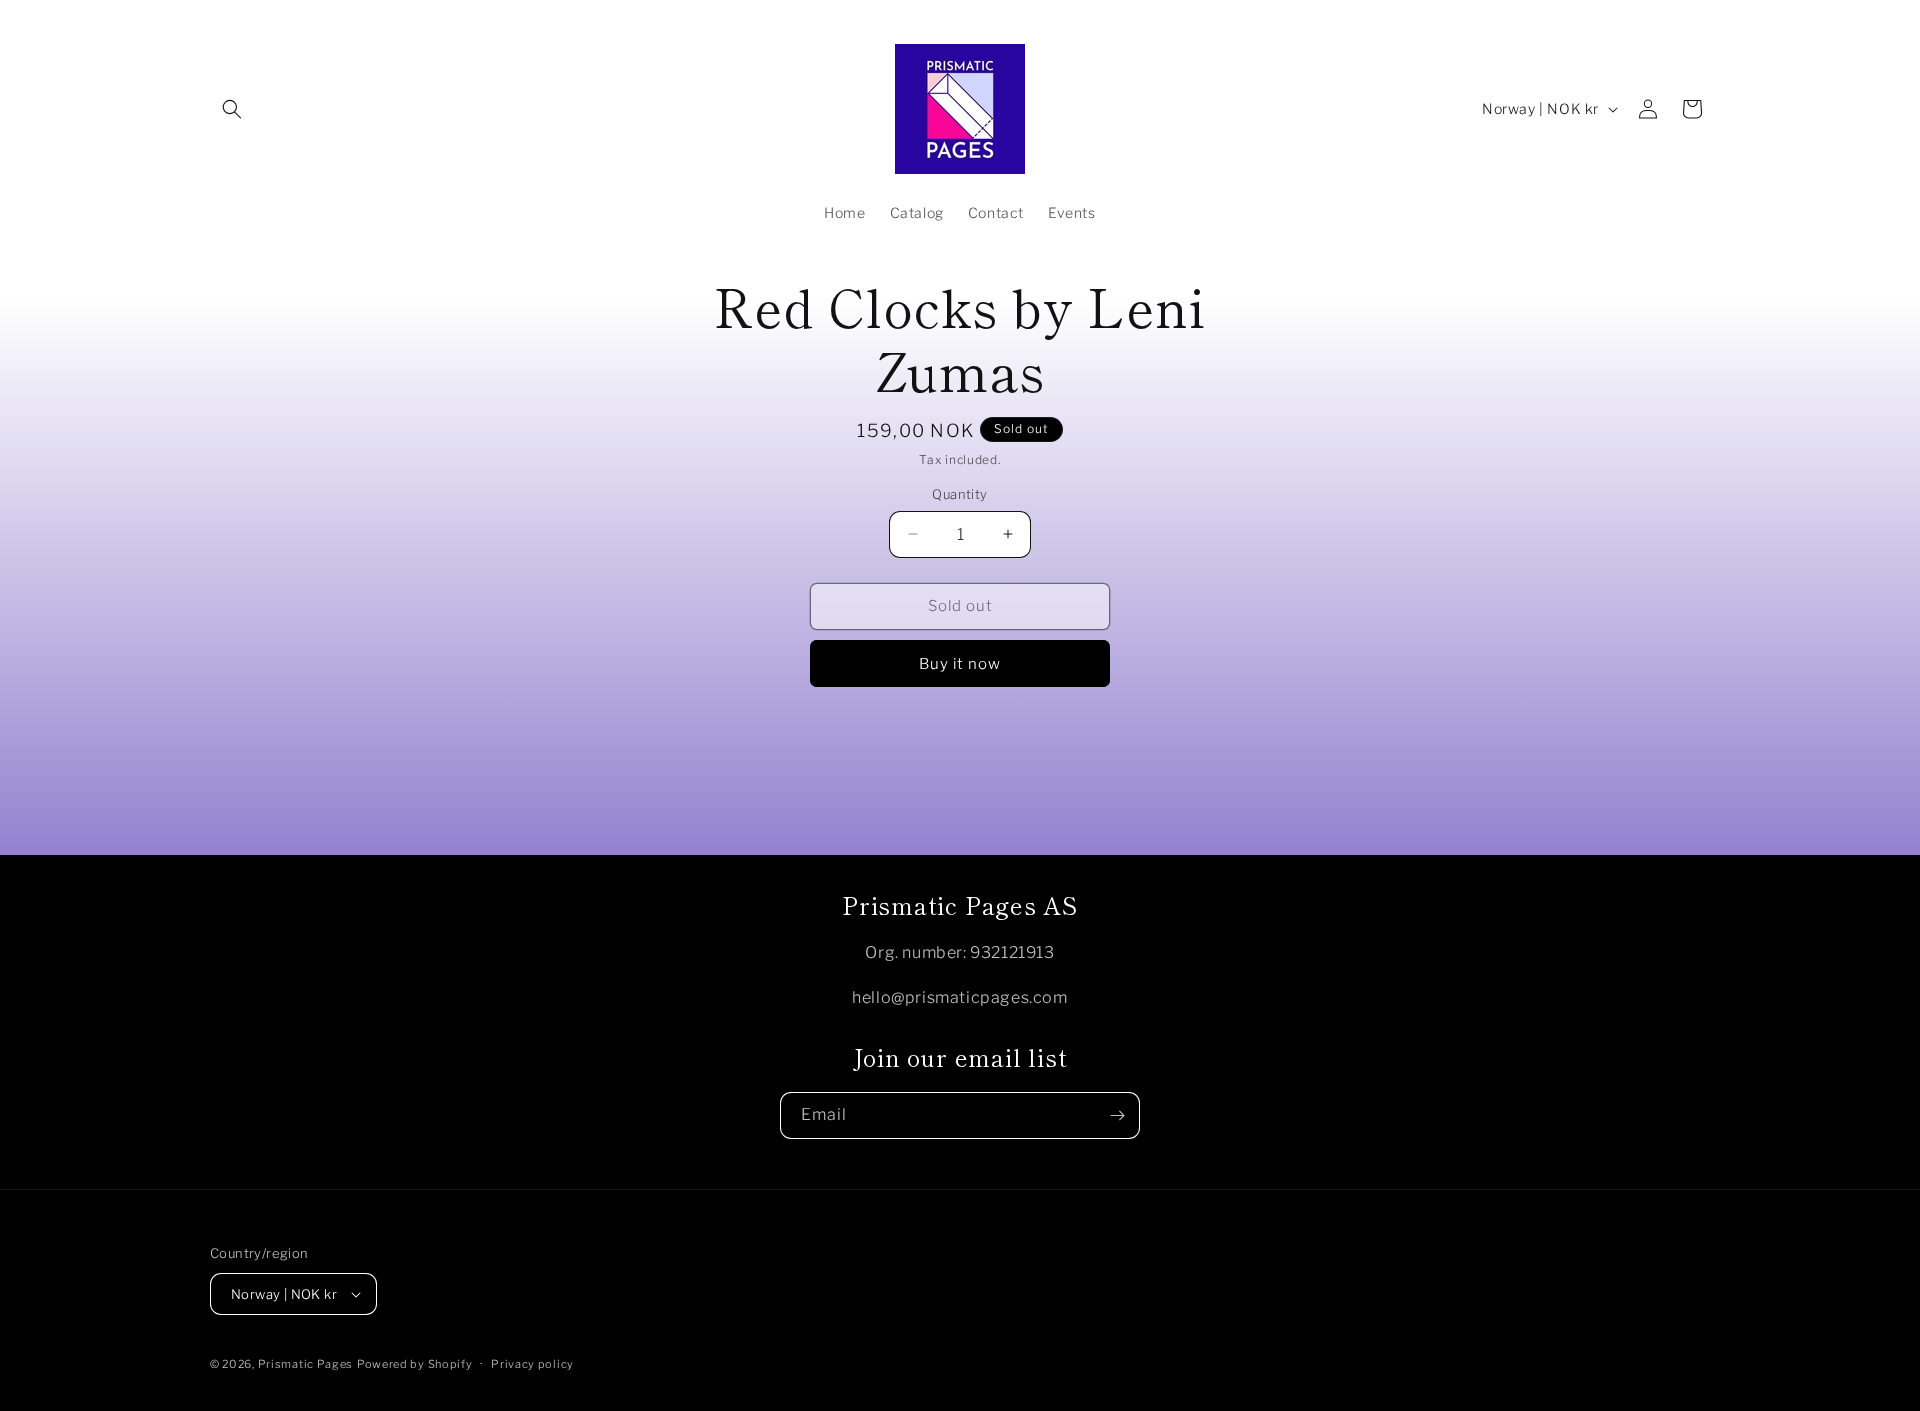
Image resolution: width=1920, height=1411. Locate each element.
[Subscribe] (1117, 1115)
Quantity (959, 494)
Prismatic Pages (306, 1364)
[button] (232, 109)
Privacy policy (532, 1364)
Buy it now (960, 664)
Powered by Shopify (415, 1364)
